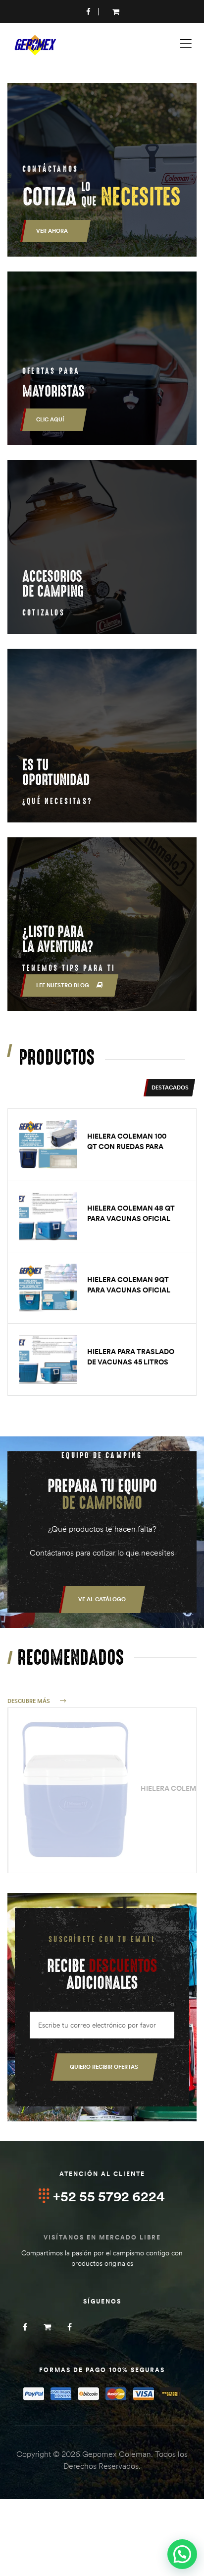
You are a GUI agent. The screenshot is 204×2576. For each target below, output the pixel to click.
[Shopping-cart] (47, 2327)
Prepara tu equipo (102, 1495)
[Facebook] (25, 2327)
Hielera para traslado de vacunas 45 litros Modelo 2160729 (131, 1362)
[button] (102, 1599)
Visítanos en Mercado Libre (102, 2237)
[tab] (170, 1088)
